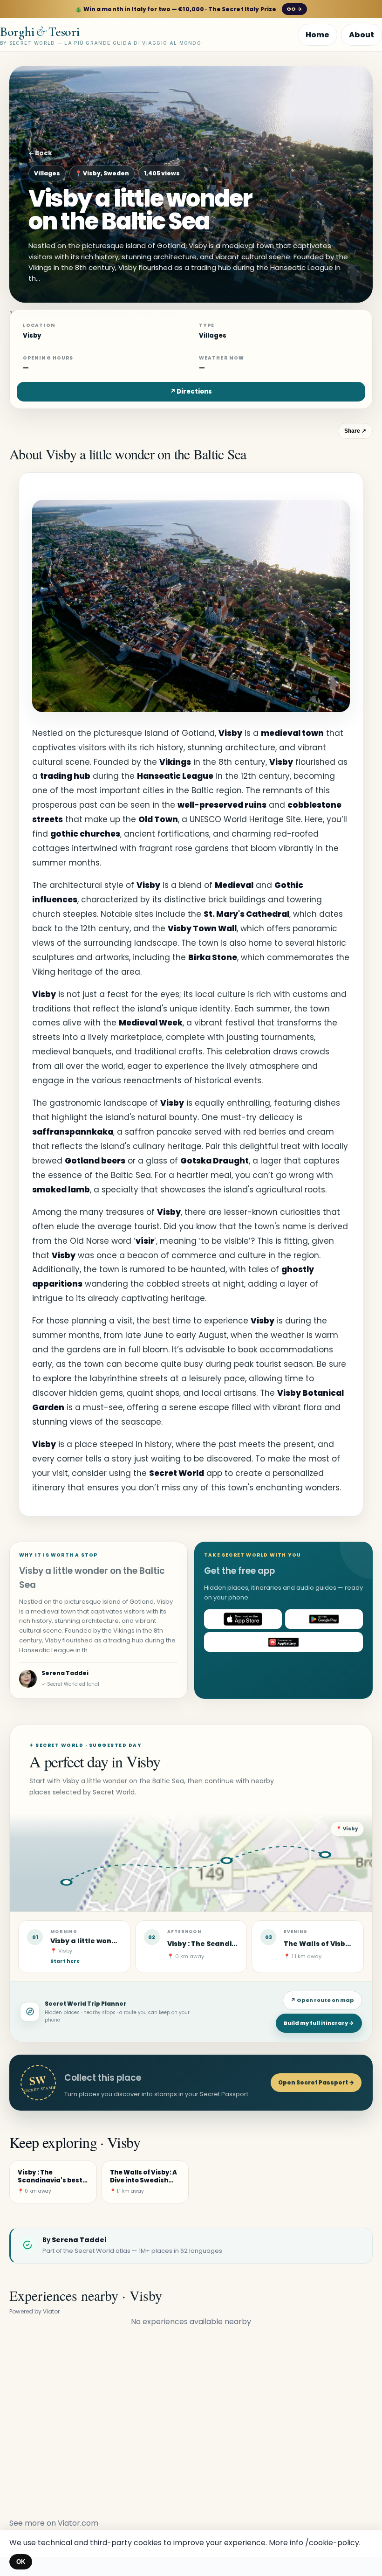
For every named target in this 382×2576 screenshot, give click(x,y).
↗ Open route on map (322, 2000)
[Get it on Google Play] (324, 1619)
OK (21, 2562)
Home (317, 35)
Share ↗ (355, 431)
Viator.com (78, 2523)
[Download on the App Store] (243, 1619)
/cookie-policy (332, 2543)
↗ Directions (191, 391)
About (362, 35)
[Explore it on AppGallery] (283, 1642)
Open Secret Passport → (316, 2082)
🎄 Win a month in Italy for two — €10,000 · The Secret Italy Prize (188, 9)
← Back (40, 153)
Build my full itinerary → (319, 2023)
